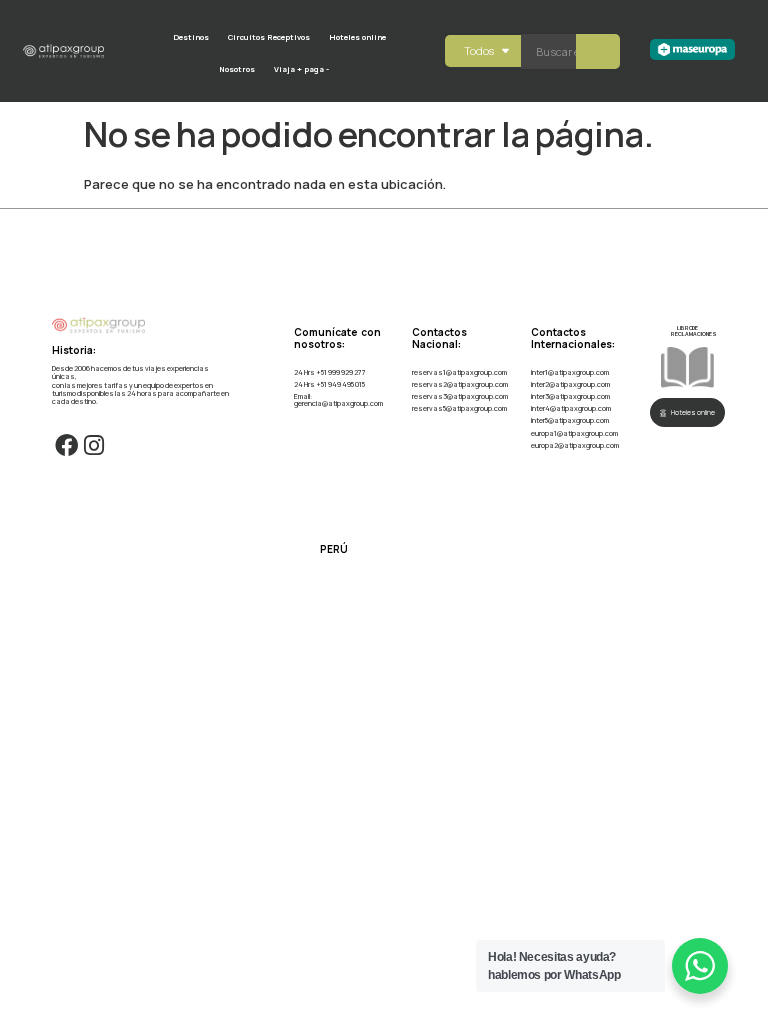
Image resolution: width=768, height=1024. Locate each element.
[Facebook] (66, 445)
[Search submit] (598, 51)
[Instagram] (94, 445)
